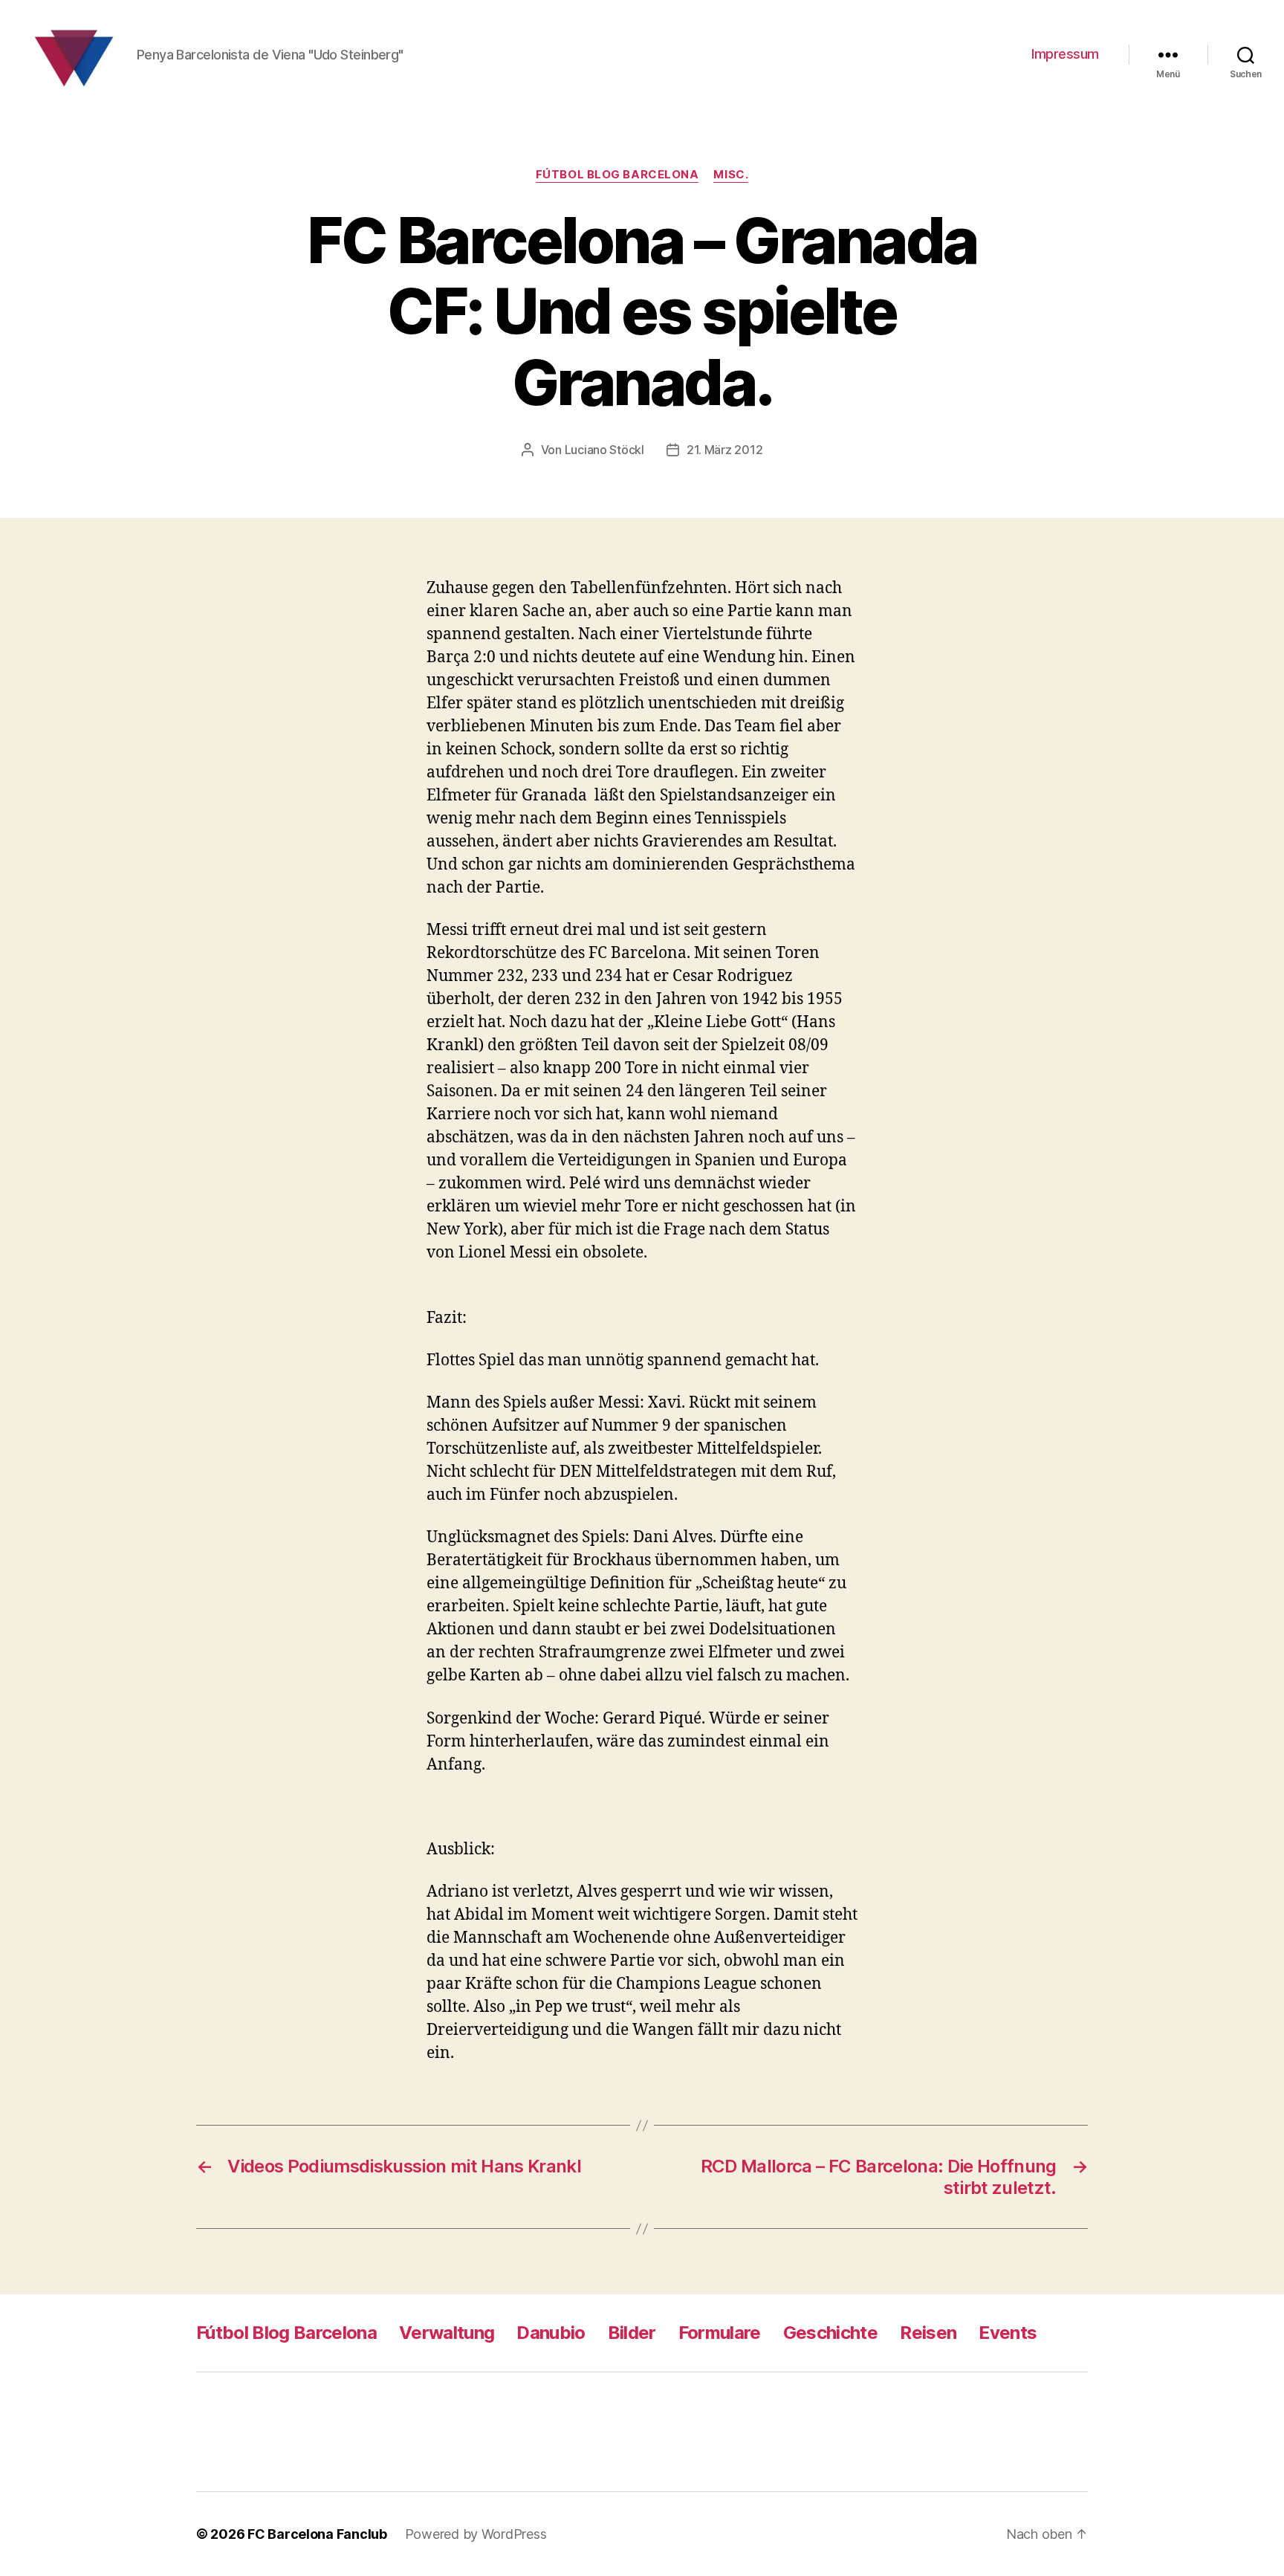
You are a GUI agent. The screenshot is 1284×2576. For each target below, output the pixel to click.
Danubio (551, 2333)
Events (1008, 2333)
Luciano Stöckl (604, 450)
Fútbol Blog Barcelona (617, 175)
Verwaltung (447, 2333)
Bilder (632, 2333)
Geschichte (830, 2333)
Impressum (1065, 54)
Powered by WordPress (476, 2534)
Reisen (928, 2333)
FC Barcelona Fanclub (317, 2534)
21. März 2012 (725, 450)
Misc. (731, 175)
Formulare (720, 2333)
